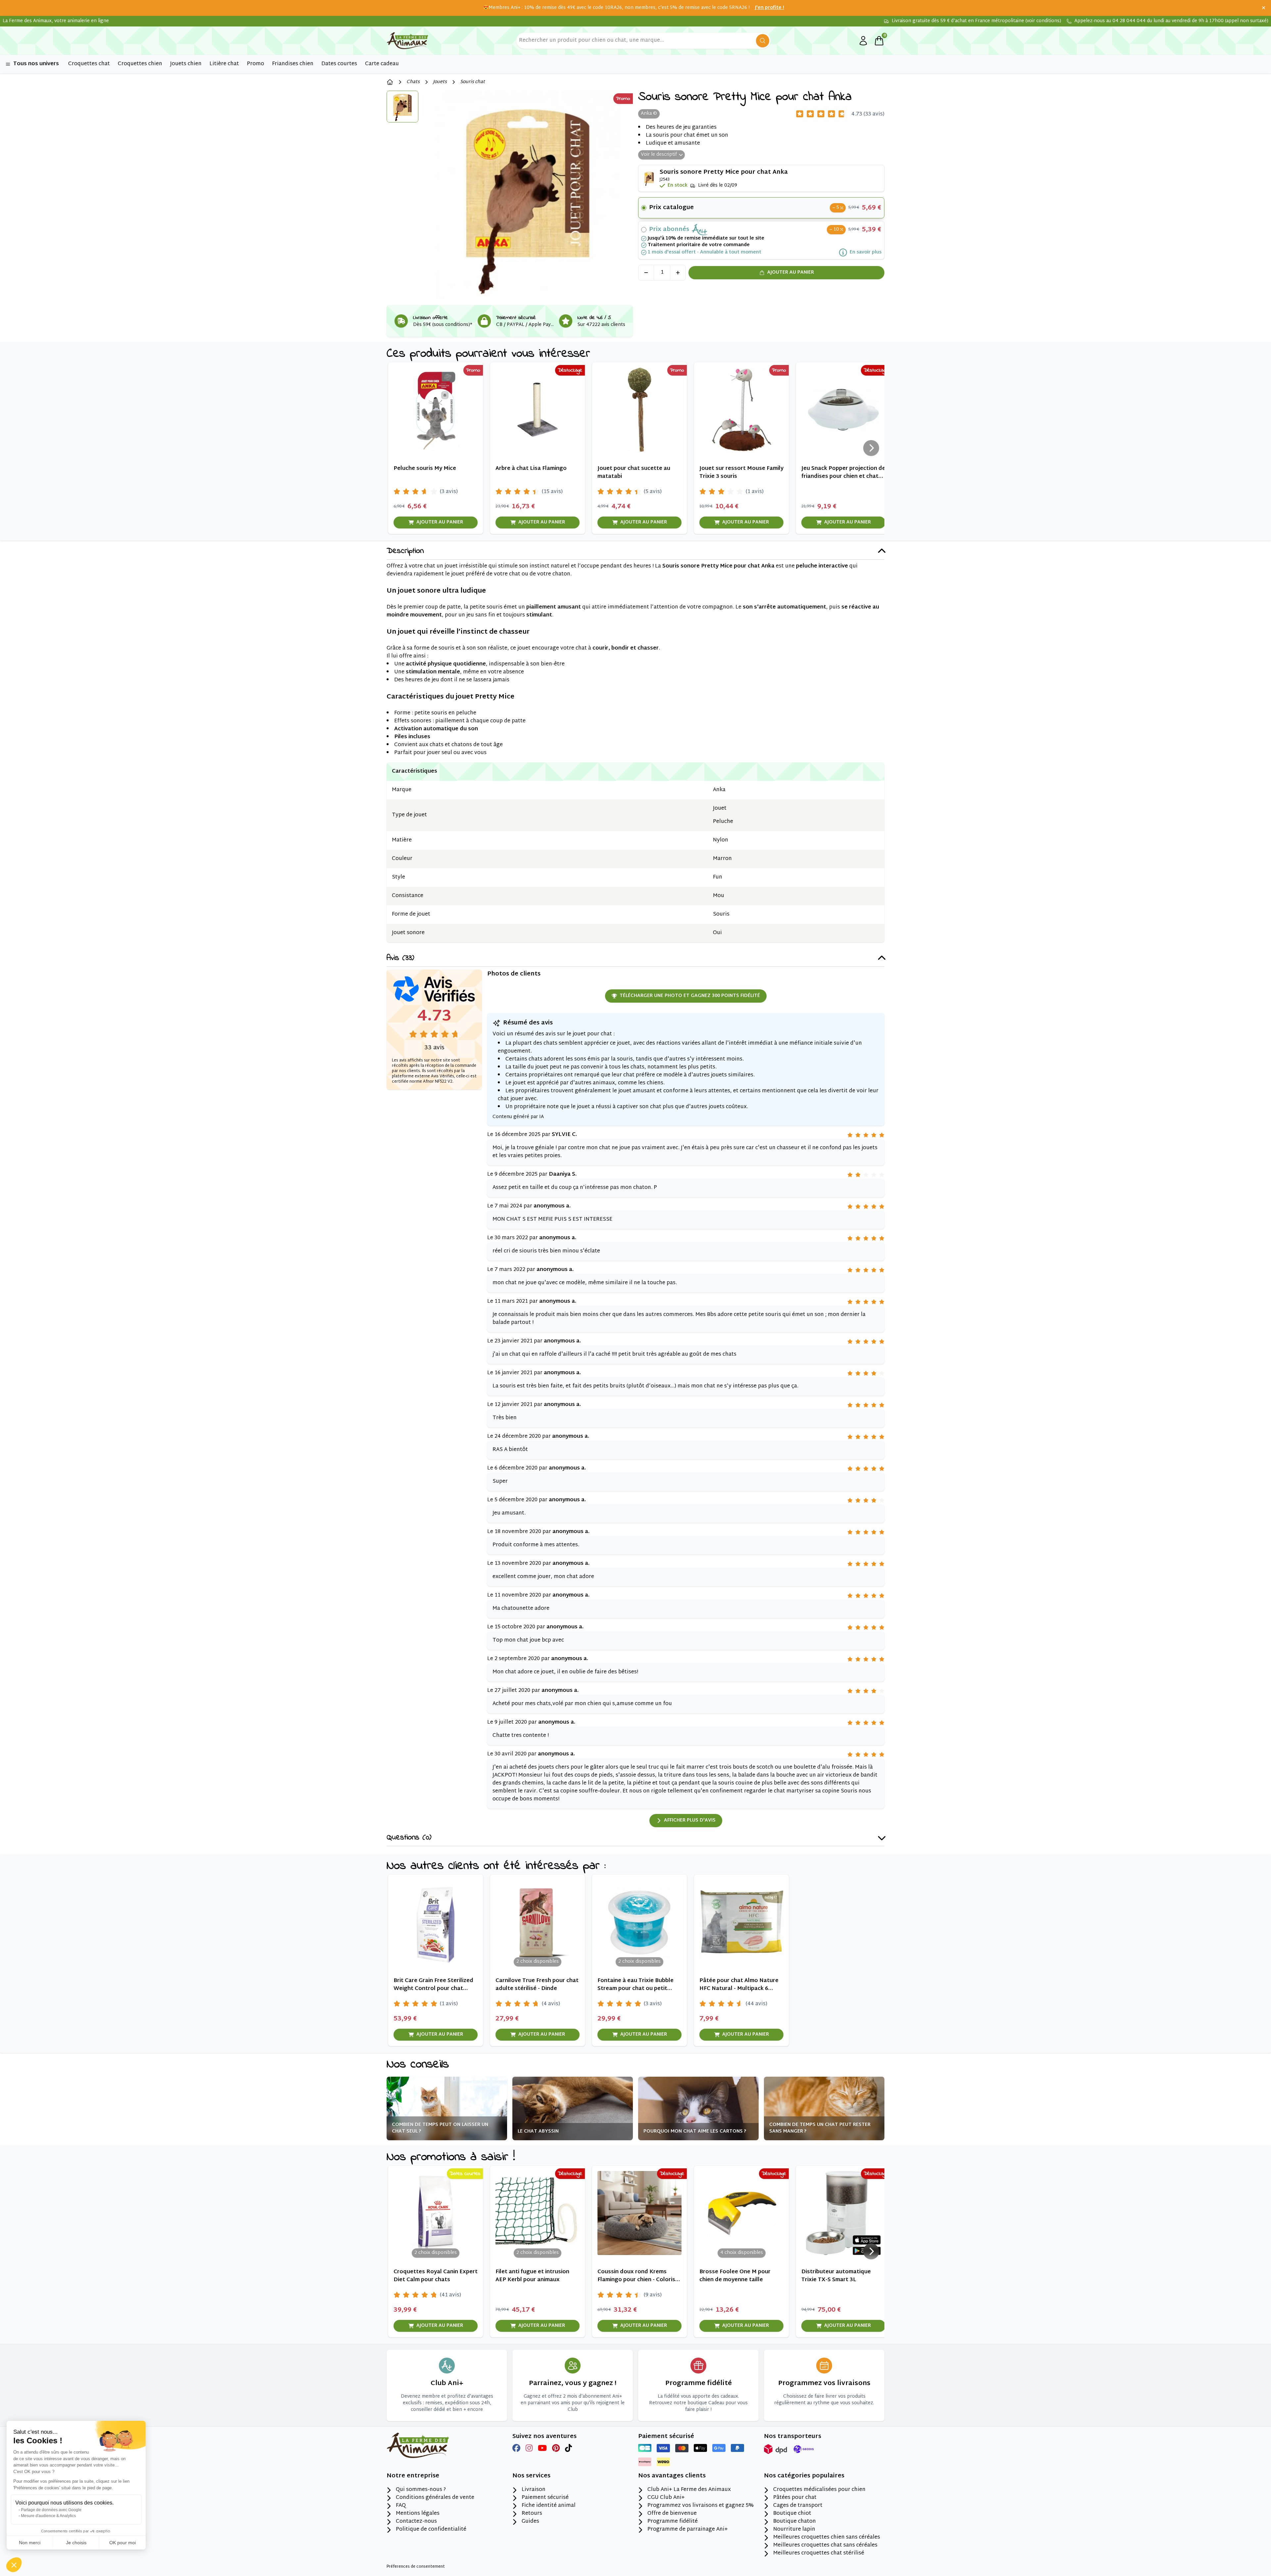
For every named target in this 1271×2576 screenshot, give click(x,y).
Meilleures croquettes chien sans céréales (827, 2538)
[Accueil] (390, 82)
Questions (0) (409, 1838)
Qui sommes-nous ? (421, 2490)
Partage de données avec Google (51, 2510)
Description (405, 551)
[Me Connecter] (863, 41)
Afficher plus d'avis (690, 1820)
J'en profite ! (770, 8)
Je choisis (76, 2543)
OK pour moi (122, 2543)
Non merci (30, 2543)
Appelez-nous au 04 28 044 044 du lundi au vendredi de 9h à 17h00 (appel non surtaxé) (1171, 21)
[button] (14, 2565)
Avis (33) (400, 958)
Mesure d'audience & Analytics (48, 2516)
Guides (530, 2522)
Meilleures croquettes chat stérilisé (819, 2553)
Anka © (649, 114)
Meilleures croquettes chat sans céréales (825, 2546)
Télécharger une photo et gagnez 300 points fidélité (690, 996)
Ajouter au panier (791, 272)
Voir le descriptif (659, 155)
